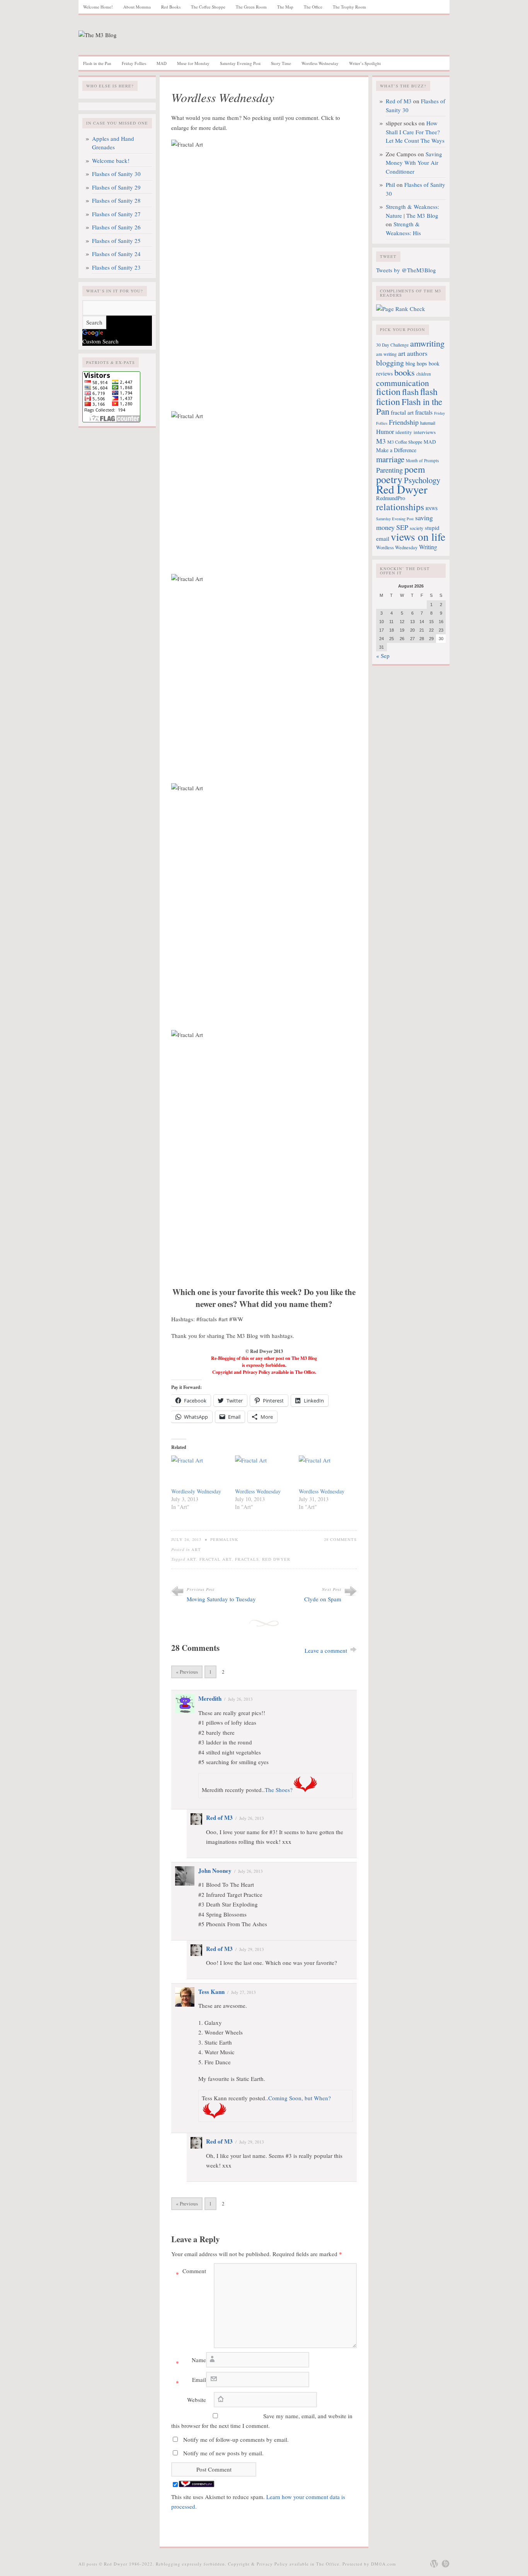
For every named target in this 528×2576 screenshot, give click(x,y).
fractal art (216, 1559)
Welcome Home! (98, 7)
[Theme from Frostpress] (446, 2564)
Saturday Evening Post (240, 63)
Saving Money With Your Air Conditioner (414, 163)
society (416, 528)
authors (417, 353)
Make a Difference (396, 450)
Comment (191, 2272)
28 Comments (340, 1539)
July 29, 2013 (252, 1949)
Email (191, 2381)
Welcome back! (111, 161)
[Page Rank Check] (401, 309)
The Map (285, 7)
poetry (389, 479)
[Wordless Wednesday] (263, 1472)
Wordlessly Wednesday (196, 1491)
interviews (425, 432)
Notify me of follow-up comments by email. (236, 2439)
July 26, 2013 (240, 1699)
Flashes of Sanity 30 (116, 174)
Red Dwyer (276, 1559)
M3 (381, 441)
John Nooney (215, 1871)
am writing (386, 354)
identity (404, 432)
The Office (313, 7)
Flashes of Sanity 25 (116, 241)
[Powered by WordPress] (434, 2564)
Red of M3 (219, 1818)
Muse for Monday (193, 63)
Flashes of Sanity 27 (116, 214)
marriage (390, 459)
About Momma (137, 7)
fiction (388, 391)
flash (410, 391)
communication (403, 383)
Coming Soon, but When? (300, 2098)
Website (197, 2400)
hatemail (428, 423)
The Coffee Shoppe (208, 7)
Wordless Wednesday (320, 63)
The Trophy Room (349, 7)
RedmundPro (391, 498)
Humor (385, 432)
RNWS (432, 508)
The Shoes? (279, 1790)
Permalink (224, 1539)
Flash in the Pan (97, 63)
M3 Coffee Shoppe (405, 442)
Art (196, 1549)
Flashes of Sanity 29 (116, 187)
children (424, 374)
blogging (390, 363)
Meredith (210, 1698)
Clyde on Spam (323, 1599)
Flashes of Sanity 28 (116, 200)
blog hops (416, 363)
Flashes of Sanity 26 (116, 227)
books (405, 372)
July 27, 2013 (244, 1992)
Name (191, 2361)
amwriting (427, 343)
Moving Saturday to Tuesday (221, 1599)
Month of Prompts (422, 460)
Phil (390, 184)
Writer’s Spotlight (365, 63)
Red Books (171, 7)
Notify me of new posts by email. (223, 2453)
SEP (402, 527)
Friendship (404, 422)
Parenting (389, 470)
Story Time (281, 63)
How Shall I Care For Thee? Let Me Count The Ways (415, 132)
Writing (428, 547)
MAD (162, 63)
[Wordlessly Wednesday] (199, 1472)
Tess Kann (211, 1992)
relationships (400, 507)
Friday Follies (134, 63)
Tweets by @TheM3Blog (406, 270)
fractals (247, 1559)
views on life (418, 537)
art (192, 1559)
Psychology (422, 480)
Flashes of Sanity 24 (116, 254)
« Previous (187, 1672)
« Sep (383, 656)
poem (415, 469)
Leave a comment (326, 1650)
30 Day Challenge (392, 345)
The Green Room (251, 7)
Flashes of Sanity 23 (116, 267)
